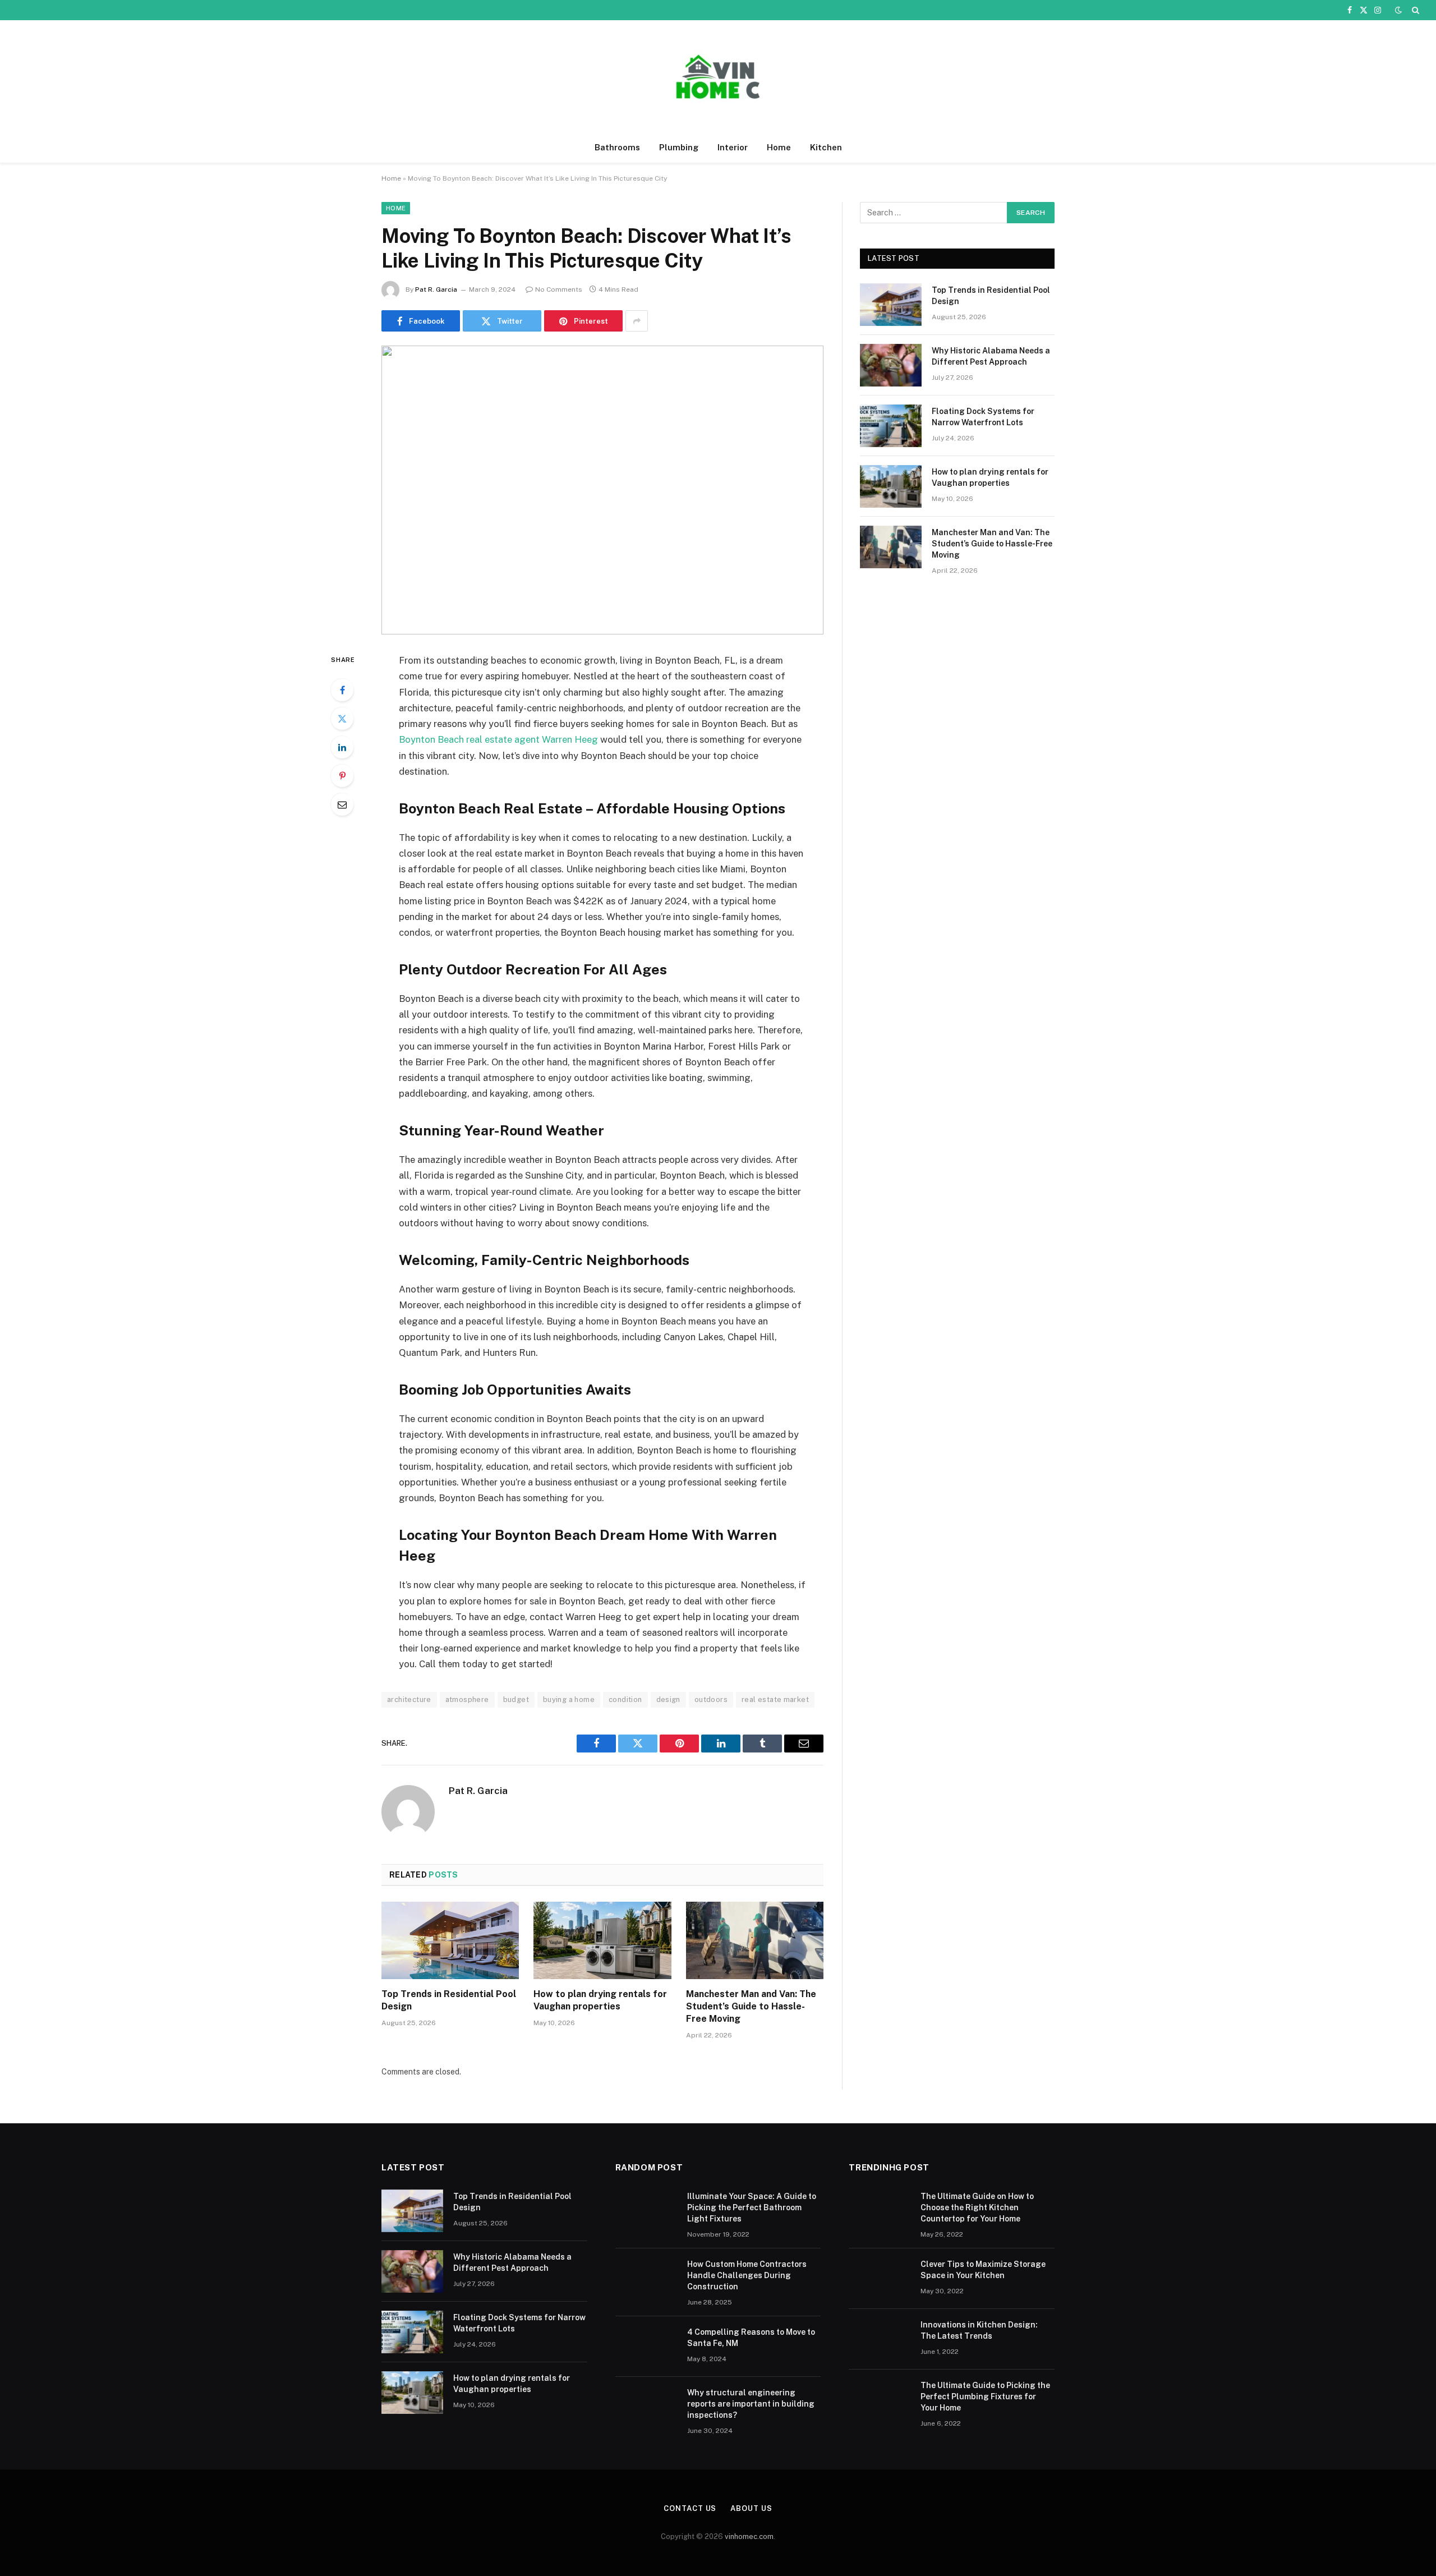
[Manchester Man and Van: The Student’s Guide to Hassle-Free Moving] (755, 1940)
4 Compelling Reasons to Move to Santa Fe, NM (751, 2338)
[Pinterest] (342, 776)
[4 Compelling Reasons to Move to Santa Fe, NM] (646, 2347)
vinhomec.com (749, 2536)
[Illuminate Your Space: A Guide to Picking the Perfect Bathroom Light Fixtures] (646, 2211)
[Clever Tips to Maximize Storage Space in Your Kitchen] (880, 2279)
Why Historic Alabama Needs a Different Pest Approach (991, 356)
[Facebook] (342, 690)
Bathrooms (617, 147)
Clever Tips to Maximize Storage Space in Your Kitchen (983, 2270)
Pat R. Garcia (436, 289)
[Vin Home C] (718, 77)
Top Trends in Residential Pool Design (449, 2000)
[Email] (342, 804)
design (668, 1699)
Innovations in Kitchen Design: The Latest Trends (979, 2330)
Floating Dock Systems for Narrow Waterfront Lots (983, 417)
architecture (409, 1699)
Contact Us (690, 2508)
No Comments (559, 289)
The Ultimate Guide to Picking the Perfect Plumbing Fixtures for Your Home (985, 2396)
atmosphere (467, 1699)
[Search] (1414, 10)
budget (516, 1699)
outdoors (711, 1699)
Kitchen (826, 147)
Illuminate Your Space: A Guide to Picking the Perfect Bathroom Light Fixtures (752, 2207)
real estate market (775, 1699)
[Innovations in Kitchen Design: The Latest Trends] (880, 2339)
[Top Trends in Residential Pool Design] (450, 1940)
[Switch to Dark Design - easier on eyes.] (1398, 10)
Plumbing (679, 147)
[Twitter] (342, 719)
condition (625, 1699)
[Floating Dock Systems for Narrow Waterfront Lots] (891, 426)
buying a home (569, 1699)
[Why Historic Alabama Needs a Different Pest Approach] (891, 365)
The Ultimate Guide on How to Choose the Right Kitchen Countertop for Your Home (977, 2207)
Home (779, 147)
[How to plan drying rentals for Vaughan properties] (602, 1940)
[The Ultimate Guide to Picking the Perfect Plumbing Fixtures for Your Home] (880, 2400)
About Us (751, 2508)
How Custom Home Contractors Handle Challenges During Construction (747, 2275)
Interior (733, 147)
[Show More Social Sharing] (637, 321)
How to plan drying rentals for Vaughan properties (600, 2000)
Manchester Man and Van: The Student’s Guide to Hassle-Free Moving (751, 2006)
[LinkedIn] (342, 747)
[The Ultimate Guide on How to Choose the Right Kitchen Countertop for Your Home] (880, 2211)
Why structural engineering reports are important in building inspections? (751, 2404)
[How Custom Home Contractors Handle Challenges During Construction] (646, 2279)
